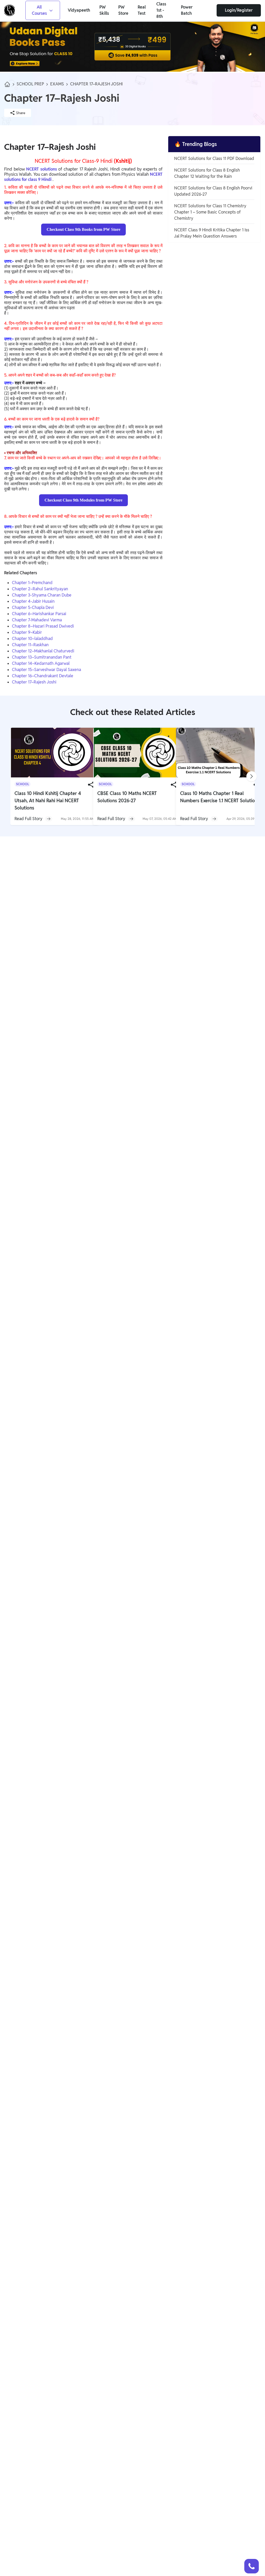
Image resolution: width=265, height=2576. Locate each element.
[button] (252, 2566)
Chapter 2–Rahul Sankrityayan (40, 589)
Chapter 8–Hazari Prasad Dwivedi (43, 626)
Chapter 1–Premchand (32, 583)
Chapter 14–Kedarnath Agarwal (41, 663)
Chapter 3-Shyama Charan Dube (42, 595)
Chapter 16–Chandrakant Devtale (43, 676)
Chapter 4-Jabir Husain (33, 601)
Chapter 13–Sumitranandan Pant (42, 657)
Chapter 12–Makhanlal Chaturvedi (43, 651)
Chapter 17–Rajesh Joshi (34, 682)
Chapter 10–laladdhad (32, 639)
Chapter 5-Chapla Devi (33, 608)
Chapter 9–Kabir (27, 632)
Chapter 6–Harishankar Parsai (39, 614)
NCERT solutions (42, 169)
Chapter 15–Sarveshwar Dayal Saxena (46, 670)
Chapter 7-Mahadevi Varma (37, 620)
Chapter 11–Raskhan (30, 645)
